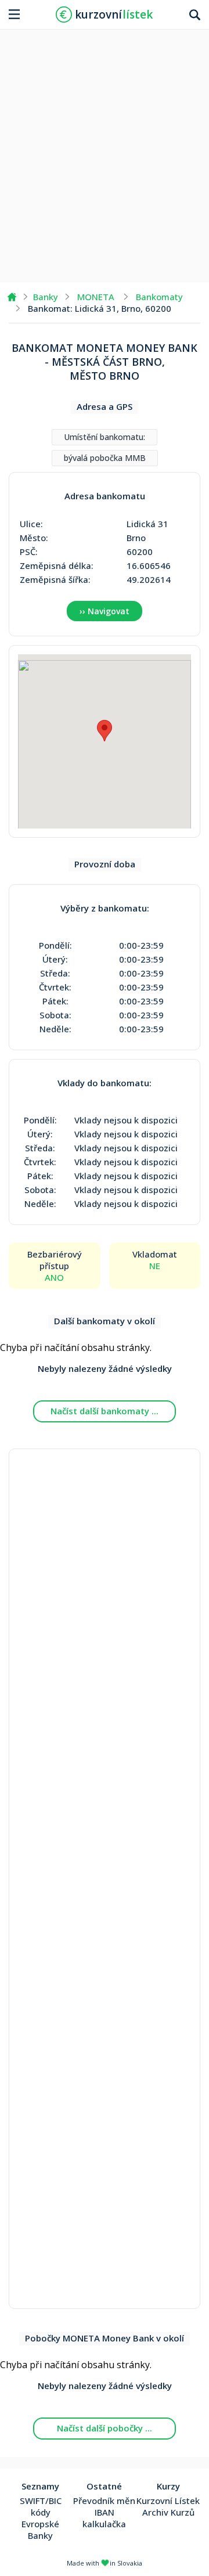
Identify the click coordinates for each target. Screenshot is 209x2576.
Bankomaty (159, 297)
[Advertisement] (105, 152)
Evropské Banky (40, 2530)
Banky (46, 297)
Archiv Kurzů (168, 2512)
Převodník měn (104, 2501)
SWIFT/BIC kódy (41, 2506)
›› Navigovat (105, 611)
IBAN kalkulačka (104, 2518)
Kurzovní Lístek (168, 2501)
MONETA (96, 297)
